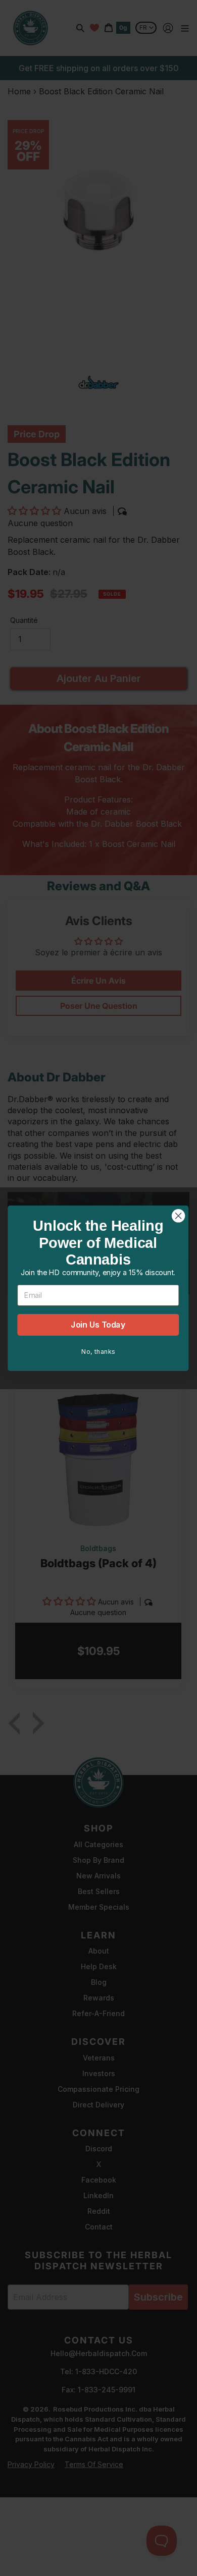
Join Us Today (98, 1324)
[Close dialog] (178, 1216)
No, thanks (98, 1351)
